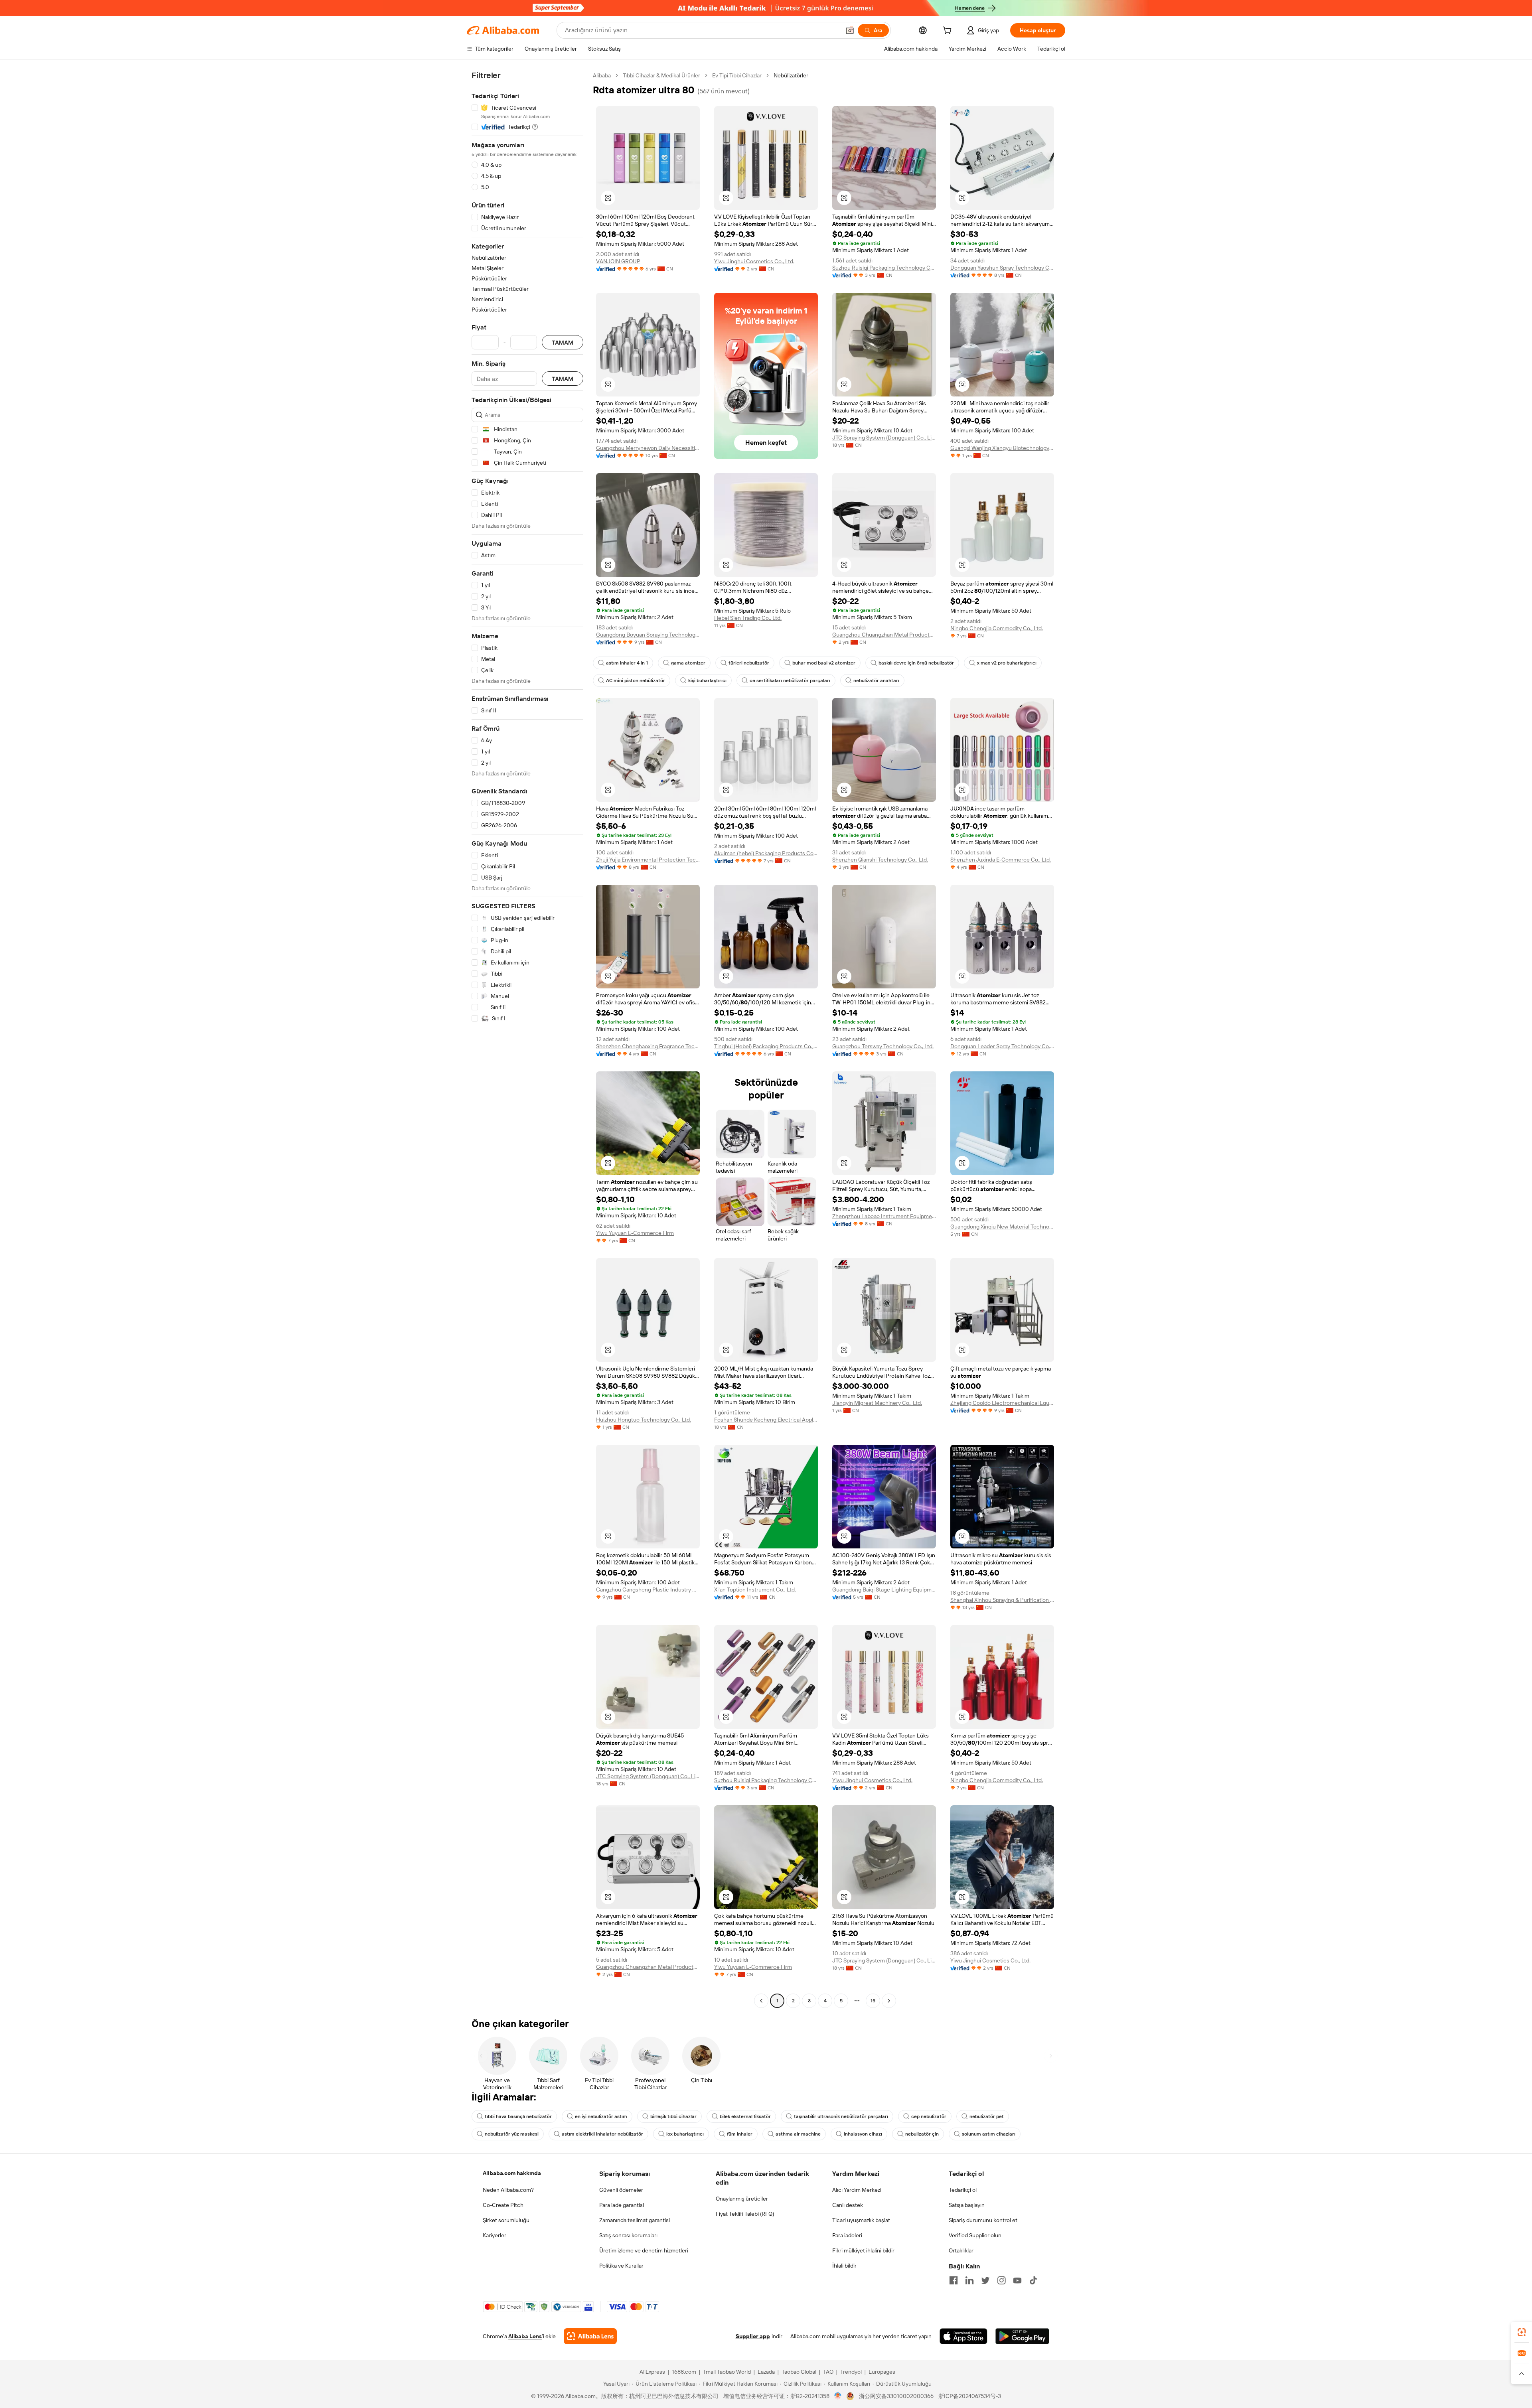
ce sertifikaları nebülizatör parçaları (790, 680)
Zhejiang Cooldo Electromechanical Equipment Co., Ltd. (1002, 1403)
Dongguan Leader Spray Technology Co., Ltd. (1002, 1046)
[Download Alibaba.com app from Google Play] (1022, 2336)
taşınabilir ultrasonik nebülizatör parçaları (841, 2116)
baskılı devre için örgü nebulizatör (916, 663)
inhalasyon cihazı (863, 2134)
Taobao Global (799, 2372)
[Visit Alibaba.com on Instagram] (1001, 2280)
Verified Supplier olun (975, 2235)
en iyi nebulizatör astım (601, 2116)
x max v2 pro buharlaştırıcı (1007, 663)
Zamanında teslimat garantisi (635, 2220)
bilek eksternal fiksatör (745, 2116)
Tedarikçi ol (963, 2190)
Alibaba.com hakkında (512, 2173)
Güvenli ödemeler (621, 2190)
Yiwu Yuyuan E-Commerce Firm (635, 1233)
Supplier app (753, 2336)
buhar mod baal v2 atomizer (824, 663)
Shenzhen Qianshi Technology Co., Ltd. (880, 860)
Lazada (766, 2372)
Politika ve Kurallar (621, 2266)
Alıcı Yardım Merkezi (857, 2190)
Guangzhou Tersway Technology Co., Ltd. (883, 1046)
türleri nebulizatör (749, 663)
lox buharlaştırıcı (685, 2134)
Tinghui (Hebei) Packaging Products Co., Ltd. (766, 1046)
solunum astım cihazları (989, 2134)
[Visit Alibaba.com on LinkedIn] (969, 2280)
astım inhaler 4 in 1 (627, 663)
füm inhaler (740, 2134)
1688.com (684, 2372)
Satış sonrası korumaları (628, 2235)
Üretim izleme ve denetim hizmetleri (644, 2250)
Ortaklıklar (961, 2250)
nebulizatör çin (922, 2134)
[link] (1522, 2332)
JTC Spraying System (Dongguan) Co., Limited (884, 438)
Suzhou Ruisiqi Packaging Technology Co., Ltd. (884, 268)
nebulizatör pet (987, 2116)
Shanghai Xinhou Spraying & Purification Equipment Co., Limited (1002, 1600)
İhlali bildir (844, 2266)
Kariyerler (495, 2235)
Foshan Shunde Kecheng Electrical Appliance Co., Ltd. (766, 1420)
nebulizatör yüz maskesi (512, 2134)
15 (873, 2001)
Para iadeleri (847, 2235)
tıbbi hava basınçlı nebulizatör (518, 2116)
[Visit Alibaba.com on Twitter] (985, 2280)
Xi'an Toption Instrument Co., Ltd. (755, 1590)
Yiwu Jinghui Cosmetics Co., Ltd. (754, 261)
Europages (882, 2372)
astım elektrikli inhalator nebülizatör (602, 2134)
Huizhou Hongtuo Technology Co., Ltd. (644, 1420)
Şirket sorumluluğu (506, 2220)
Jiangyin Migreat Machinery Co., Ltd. (877, 1403)
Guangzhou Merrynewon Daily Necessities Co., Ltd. (648, 448)
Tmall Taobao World (727, 2372)
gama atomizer (688, 663)
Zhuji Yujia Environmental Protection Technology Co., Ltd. (648, 860)
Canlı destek (848, 2205)
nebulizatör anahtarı (876, 680)
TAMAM (563, 342)
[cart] (949, 32)
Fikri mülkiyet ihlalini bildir (863, 2250)
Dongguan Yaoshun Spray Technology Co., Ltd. (1002, 268)
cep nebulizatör (929, 2116)
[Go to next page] (889, 2001)
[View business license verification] (838, 2396)
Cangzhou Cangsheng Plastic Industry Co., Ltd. (648, 1590)
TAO (828, 2372)
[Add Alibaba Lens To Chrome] (590, 2336)
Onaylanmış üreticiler (742, 2199)
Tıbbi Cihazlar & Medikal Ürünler (661, 75)
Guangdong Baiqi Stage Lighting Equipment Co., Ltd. (884, 1590)
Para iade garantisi (622, 2205)
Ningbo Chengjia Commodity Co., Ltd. (997, 628)
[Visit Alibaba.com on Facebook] (954, 2280)
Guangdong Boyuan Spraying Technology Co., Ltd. (648, 635)
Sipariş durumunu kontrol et (983, 2220)
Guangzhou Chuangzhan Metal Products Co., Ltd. (884, 635)
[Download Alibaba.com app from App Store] (963, 2336)
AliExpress (652, 2372)
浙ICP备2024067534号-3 (970, 2396)
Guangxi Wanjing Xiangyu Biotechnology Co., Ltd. (1002, 448)
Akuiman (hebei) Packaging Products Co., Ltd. (766, 853)
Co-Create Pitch (503, 2205)
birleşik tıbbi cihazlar (673, 2116)
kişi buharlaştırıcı (707, 680)
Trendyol (851, 2372)
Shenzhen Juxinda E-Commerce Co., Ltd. (1001, 860)
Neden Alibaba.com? (508, 2190)
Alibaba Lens (525, 2336)
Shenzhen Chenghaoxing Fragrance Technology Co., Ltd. (648, 1046)
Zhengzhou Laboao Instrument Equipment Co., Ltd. (884, 1216)
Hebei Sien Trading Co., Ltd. (748, 618)
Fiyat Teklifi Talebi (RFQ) (745, 2214)
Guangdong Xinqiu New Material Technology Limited (1002, 1227)
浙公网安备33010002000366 (896, 2396)
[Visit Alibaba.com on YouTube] (1017, 2280)
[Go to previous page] (761, 2001)
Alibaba (602, 75)
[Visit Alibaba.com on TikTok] (1033, 2280)
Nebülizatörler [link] (791, 75)
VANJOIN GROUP (618, 261)
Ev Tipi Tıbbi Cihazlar (737, 75)
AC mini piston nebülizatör (636, 680)
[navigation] (527, 1039)
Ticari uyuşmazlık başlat (861, 2220)
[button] (850, 30)
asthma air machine (798, 2134)
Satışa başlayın (967, 2205)
